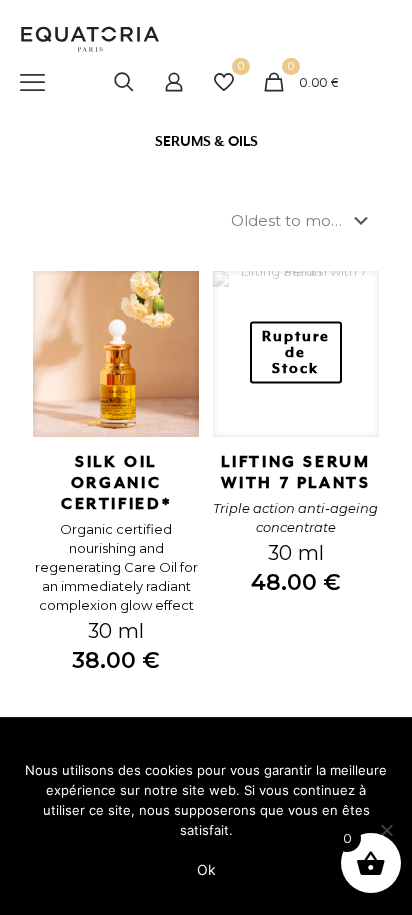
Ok (206, 869)
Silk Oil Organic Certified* (116, 483)
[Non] (387, 830)
